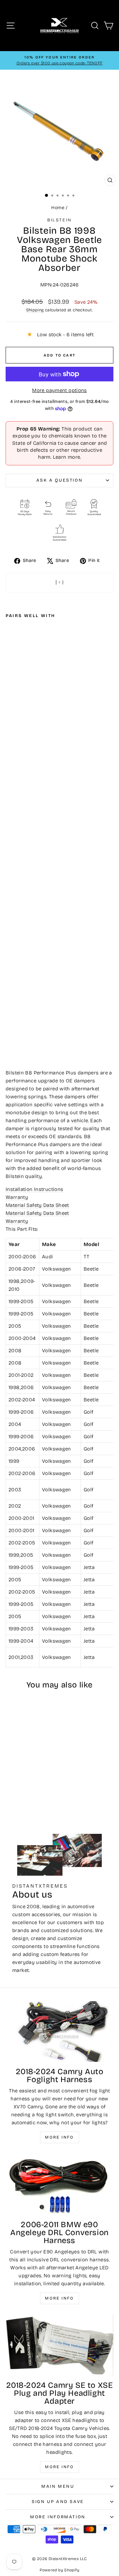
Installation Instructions (34, 1189)
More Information (58, 2517)
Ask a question (59, 480)
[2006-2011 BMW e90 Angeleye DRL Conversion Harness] (59, 2184)
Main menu (58, 2486)
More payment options (59, 390)
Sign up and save (58, 2502)
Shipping (35, 310)
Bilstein (59, 220)
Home (58, 208)
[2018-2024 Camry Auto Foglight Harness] (59, 2031)
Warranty (17, 1197)
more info (59, 2467)
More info (59, 2137)
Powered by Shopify (59, 2570)
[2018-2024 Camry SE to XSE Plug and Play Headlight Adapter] (59, 2345)
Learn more (67, 457)
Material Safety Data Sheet (37, 1205)
